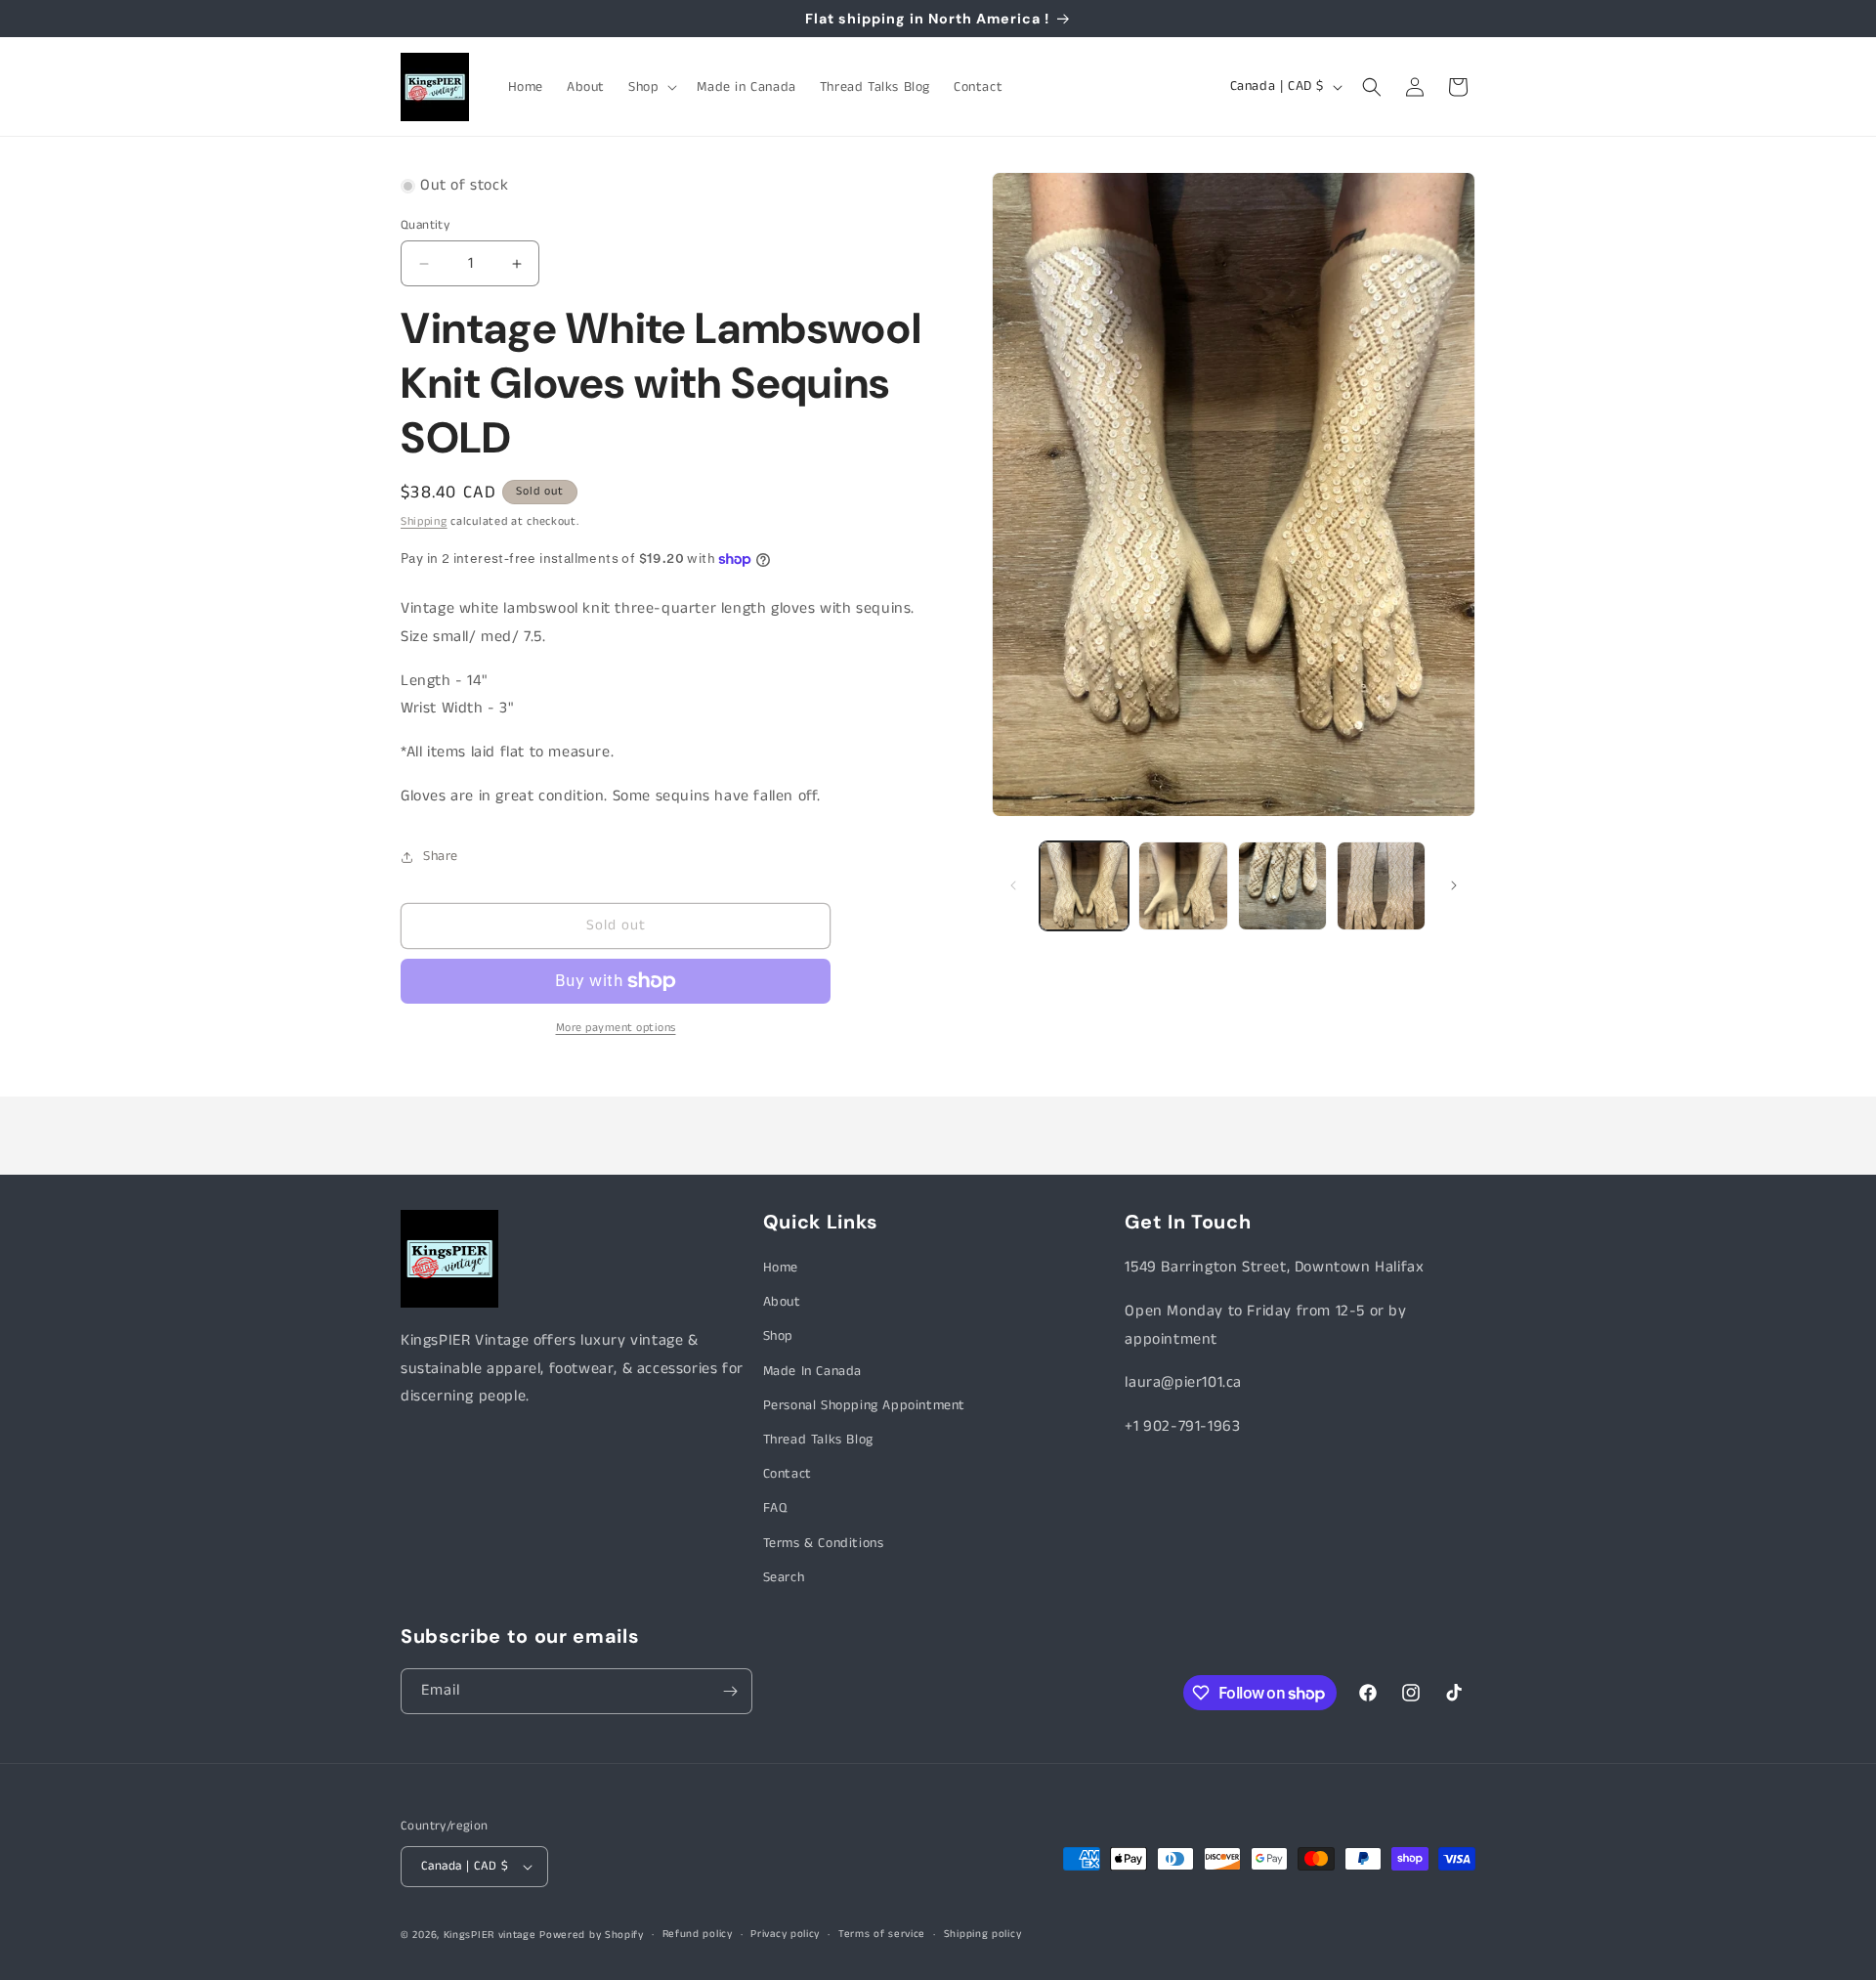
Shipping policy (983, 1934)
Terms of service (882, 1934)
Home (781, 1268)
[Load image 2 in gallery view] (1183, 886)
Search (784, 1577)
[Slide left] (1013, 885)
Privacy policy (785, 1934)
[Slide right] (1454, 885)
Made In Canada (812, 1371)
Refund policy (698, 1934)
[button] (651, 87)
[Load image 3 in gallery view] (1282, 886)
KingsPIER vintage (490, 1935)
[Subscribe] (730, 1691)
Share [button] (441, 856)
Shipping (424, 521)
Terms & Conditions (824, 1543)
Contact (788, 1474)
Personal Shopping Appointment (864, 1405)
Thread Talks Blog (818, 1440)
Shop (778, 1336)
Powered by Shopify (592, 1935)
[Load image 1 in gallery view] (1084, 886)
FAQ (775, 1508)
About (782, 1302)
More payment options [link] (616, 1028)
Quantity (425, 225)
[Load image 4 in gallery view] (1381, 886)
